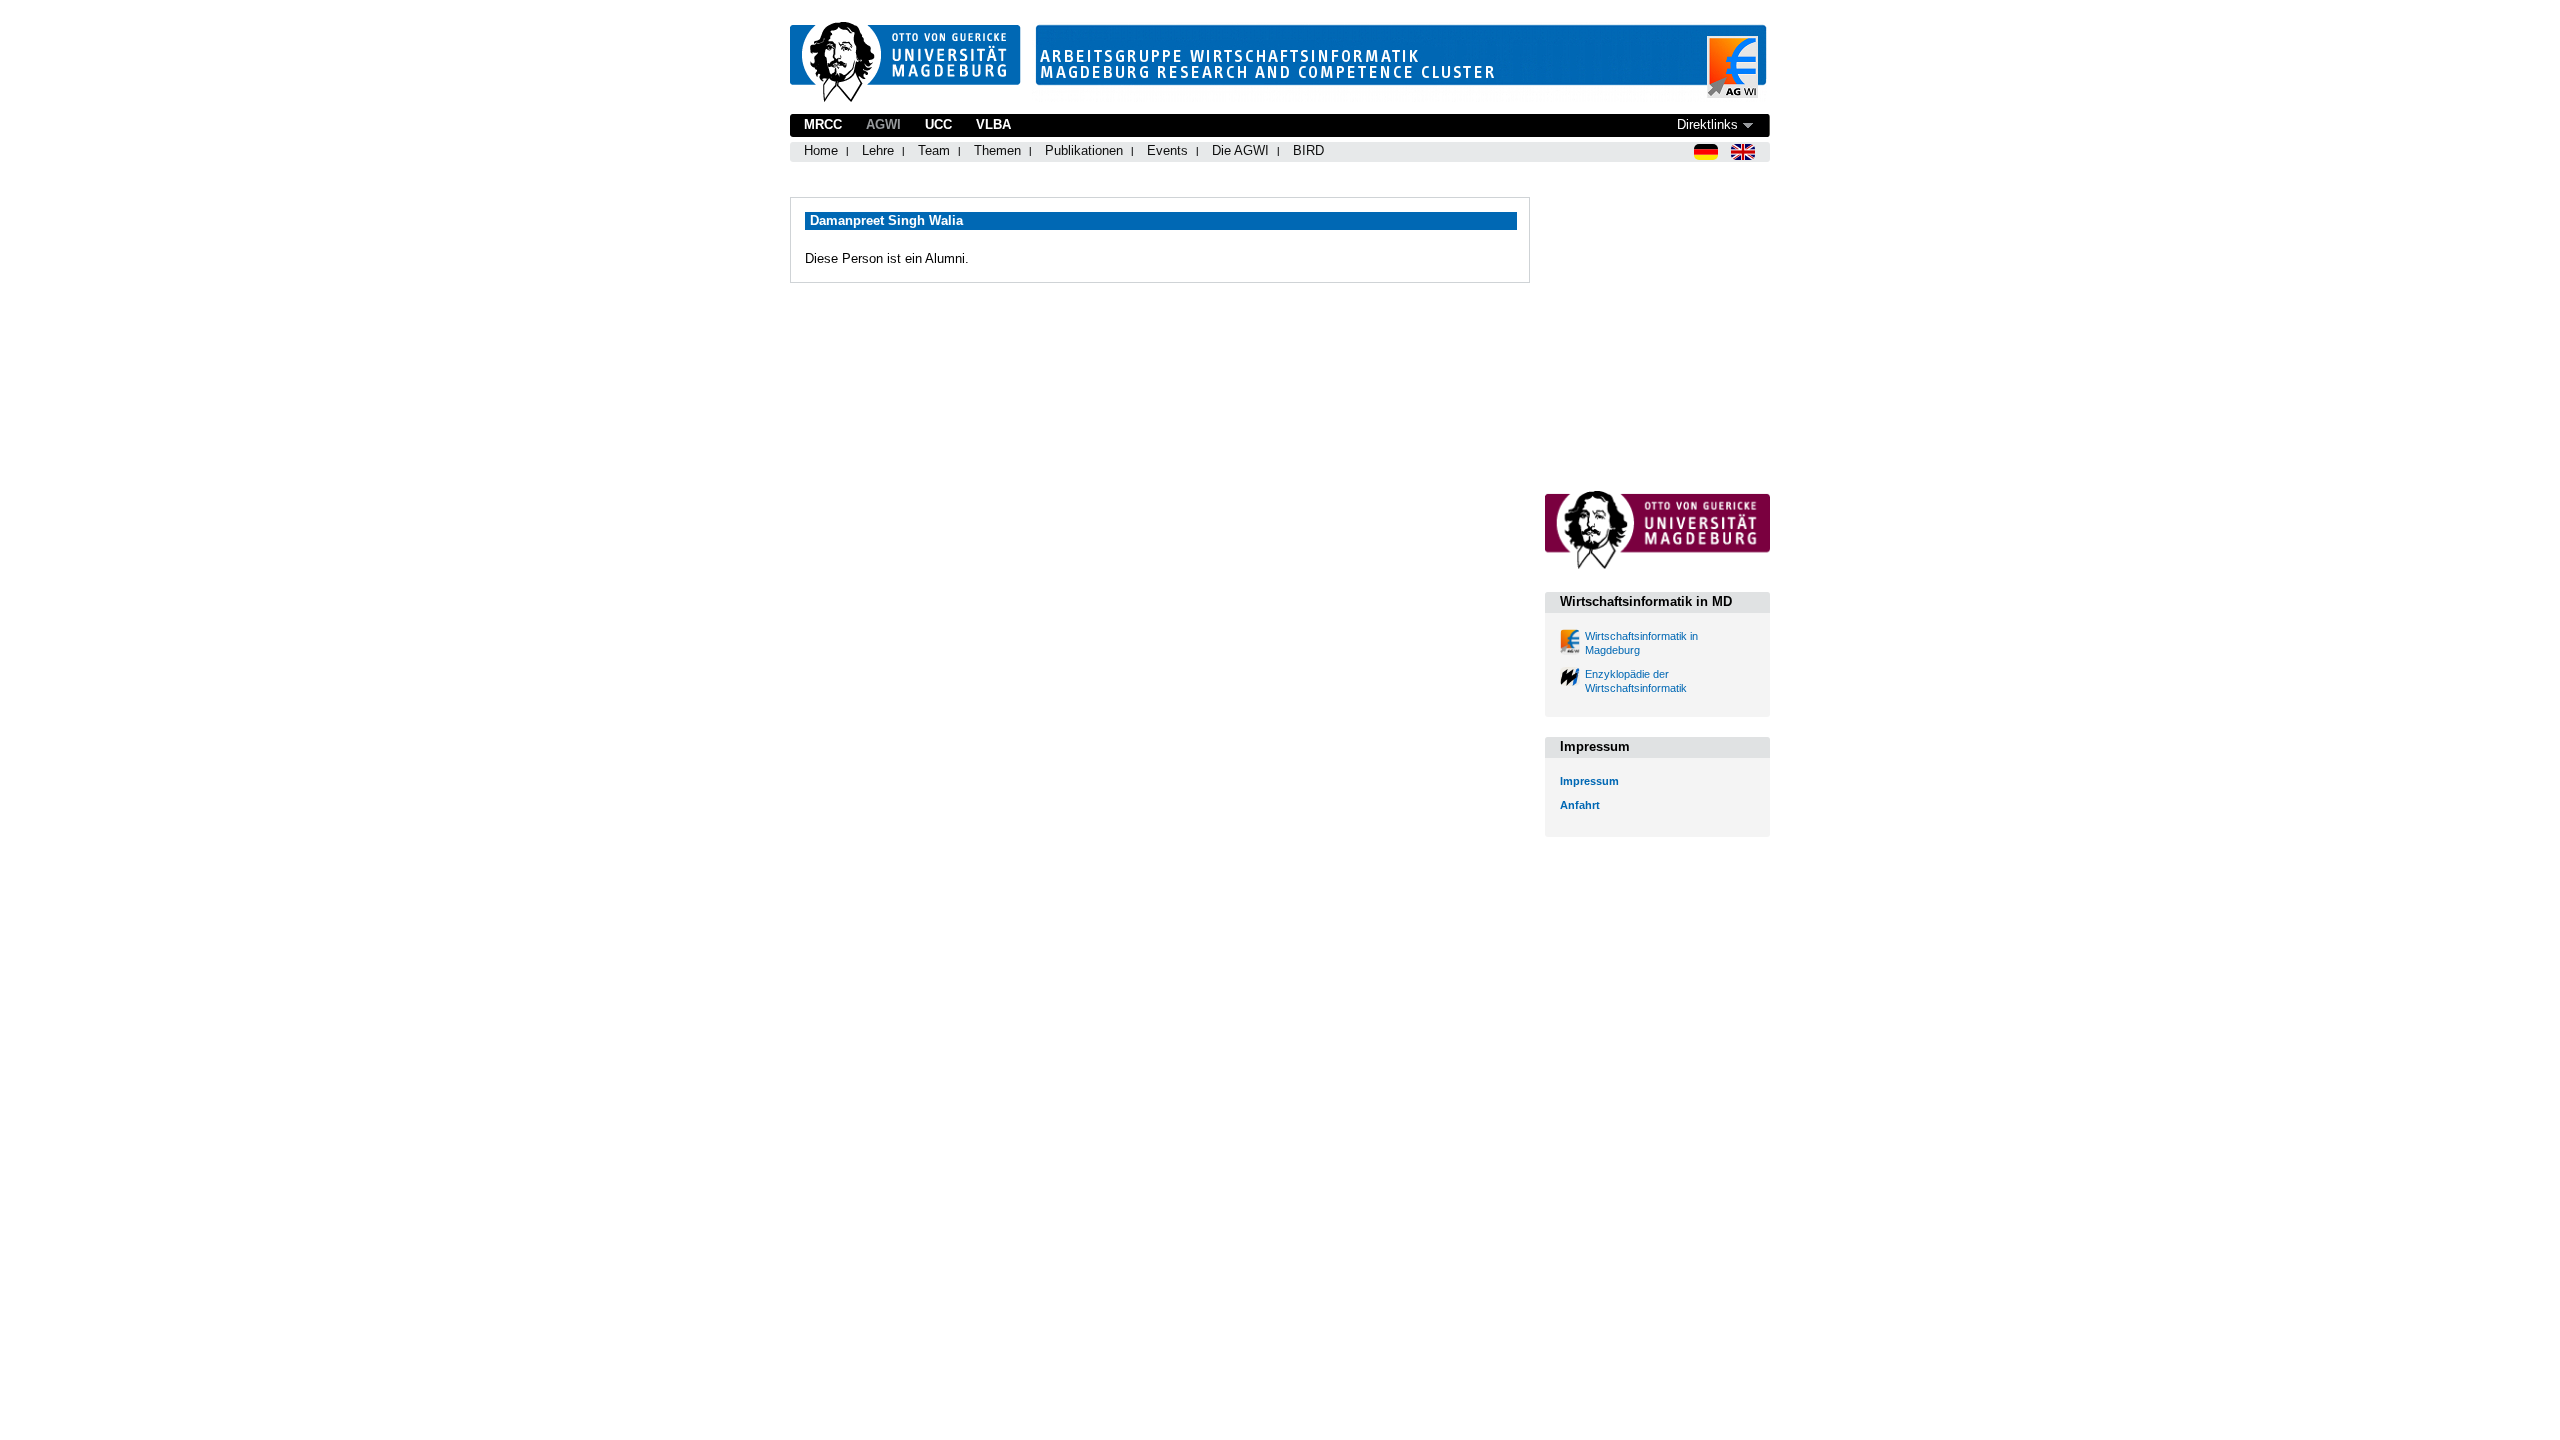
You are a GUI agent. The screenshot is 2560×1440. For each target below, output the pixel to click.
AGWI (883, 124)
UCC (938, 124)
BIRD (1308, 150)
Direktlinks (1707, 124)
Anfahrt (1580, 805)
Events (1167, 150)
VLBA (993, 124)
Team (934, 150)
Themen (997, 150)
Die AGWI (1240, 150)
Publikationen (1084, 150)
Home (821, 150)
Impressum (1589, 781)
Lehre (878, 150)
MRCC (823, 124)
